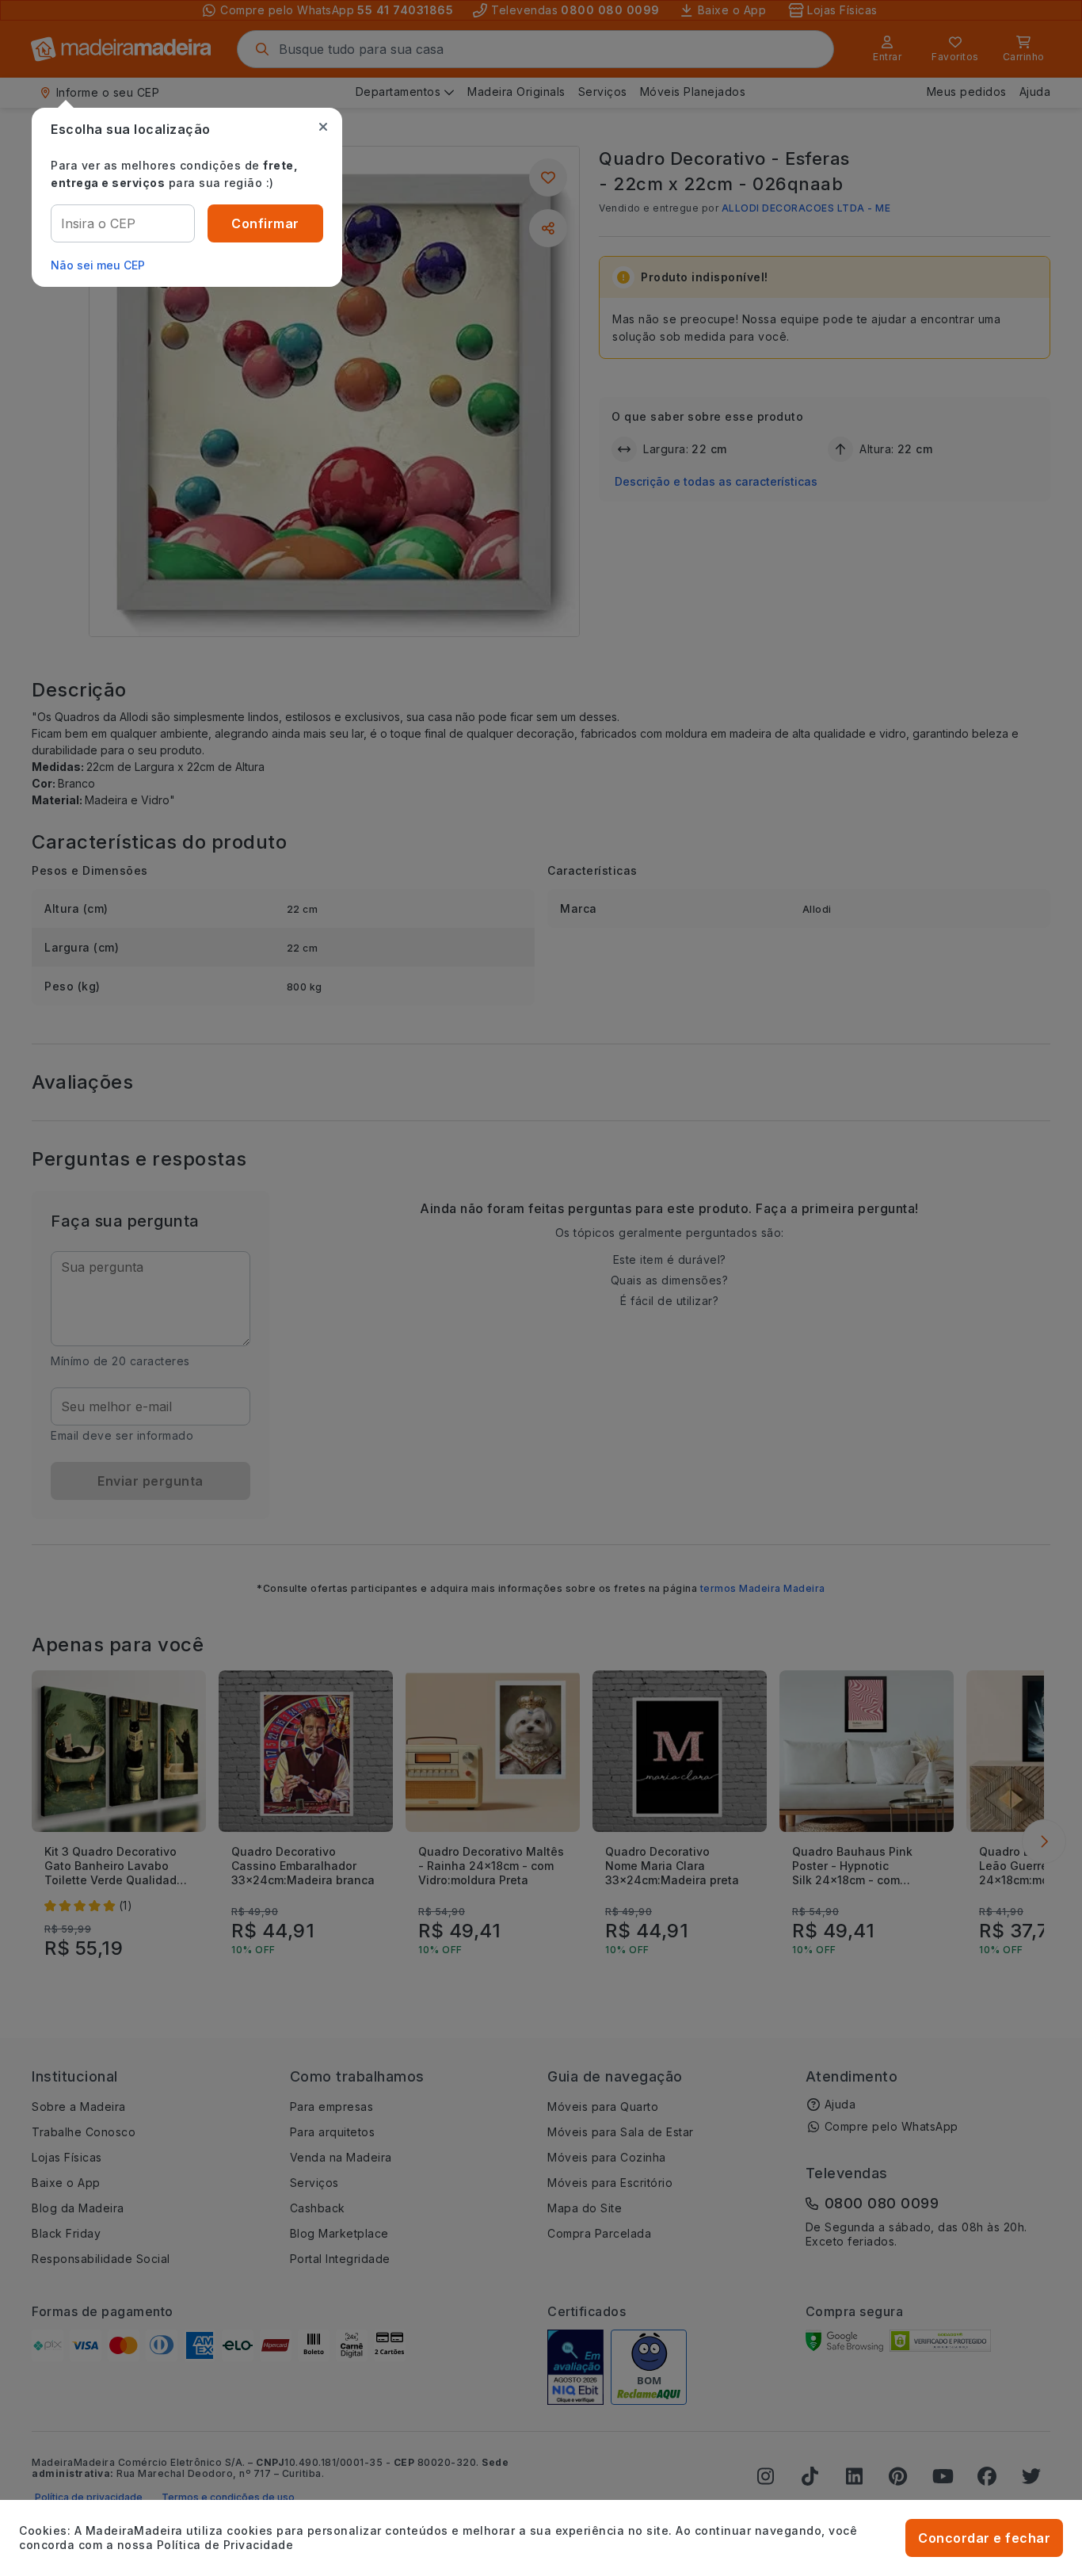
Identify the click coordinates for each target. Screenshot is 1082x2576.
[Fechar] (323, 127)
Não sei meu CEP (98, 265)
